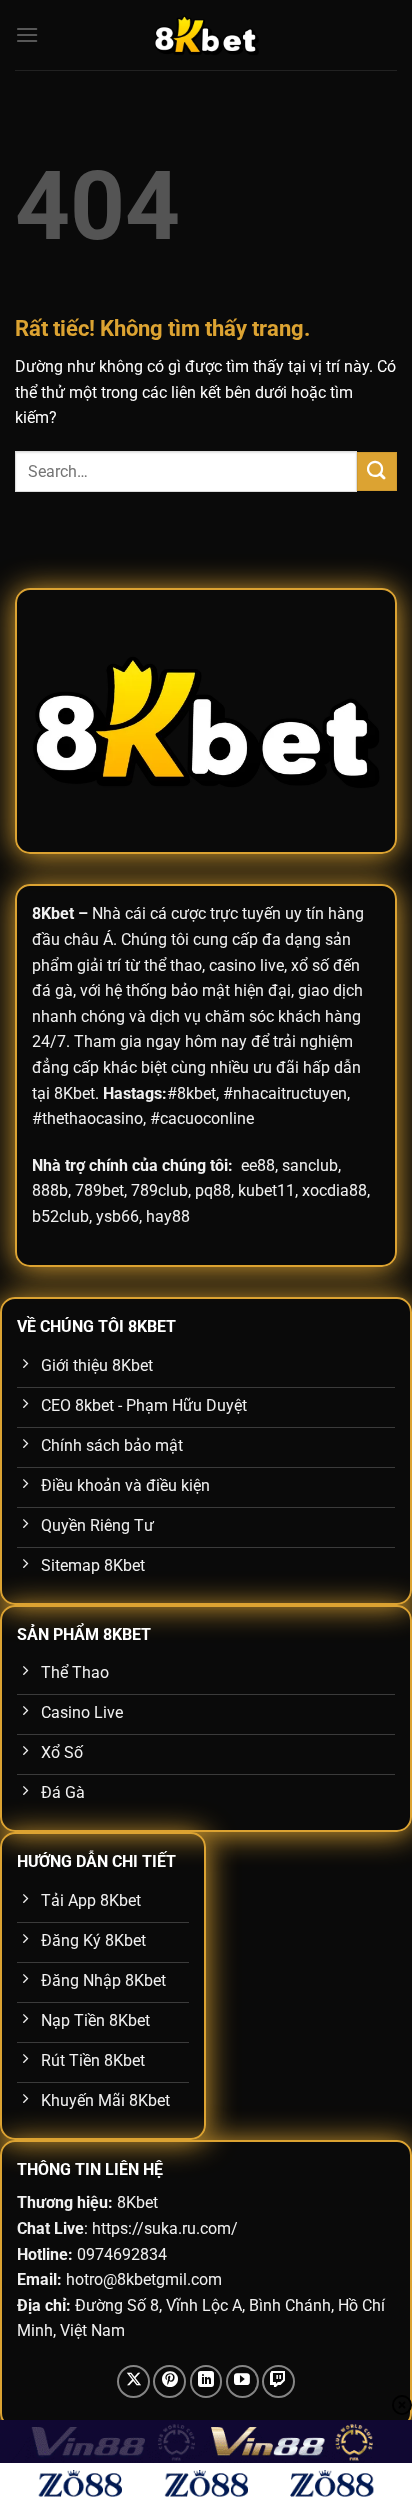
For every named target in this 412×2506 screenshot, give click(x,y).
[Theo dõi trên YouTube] (242, 2381)
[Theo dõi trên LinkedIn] (206, 2381)
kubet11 (266, 1190)
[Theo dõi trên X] (133, 2381)
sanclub (310, 1165)
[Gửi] (377, 471)
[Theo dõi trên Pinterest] (169, 2381)
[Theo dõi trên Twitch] (278, 2381)
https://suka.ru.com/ (165, 2228)
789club (159, 1190)
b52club (60, 1216)
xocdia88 (334, 1190)
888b (50, 1190)
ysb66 (117, 1216)
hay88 (168, 1216)
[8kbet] (206, 35)
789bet (99, 1190)
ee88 (258, 1165)
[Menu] (27, 34)
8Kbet (53, 913)
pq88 (213, 1190)
